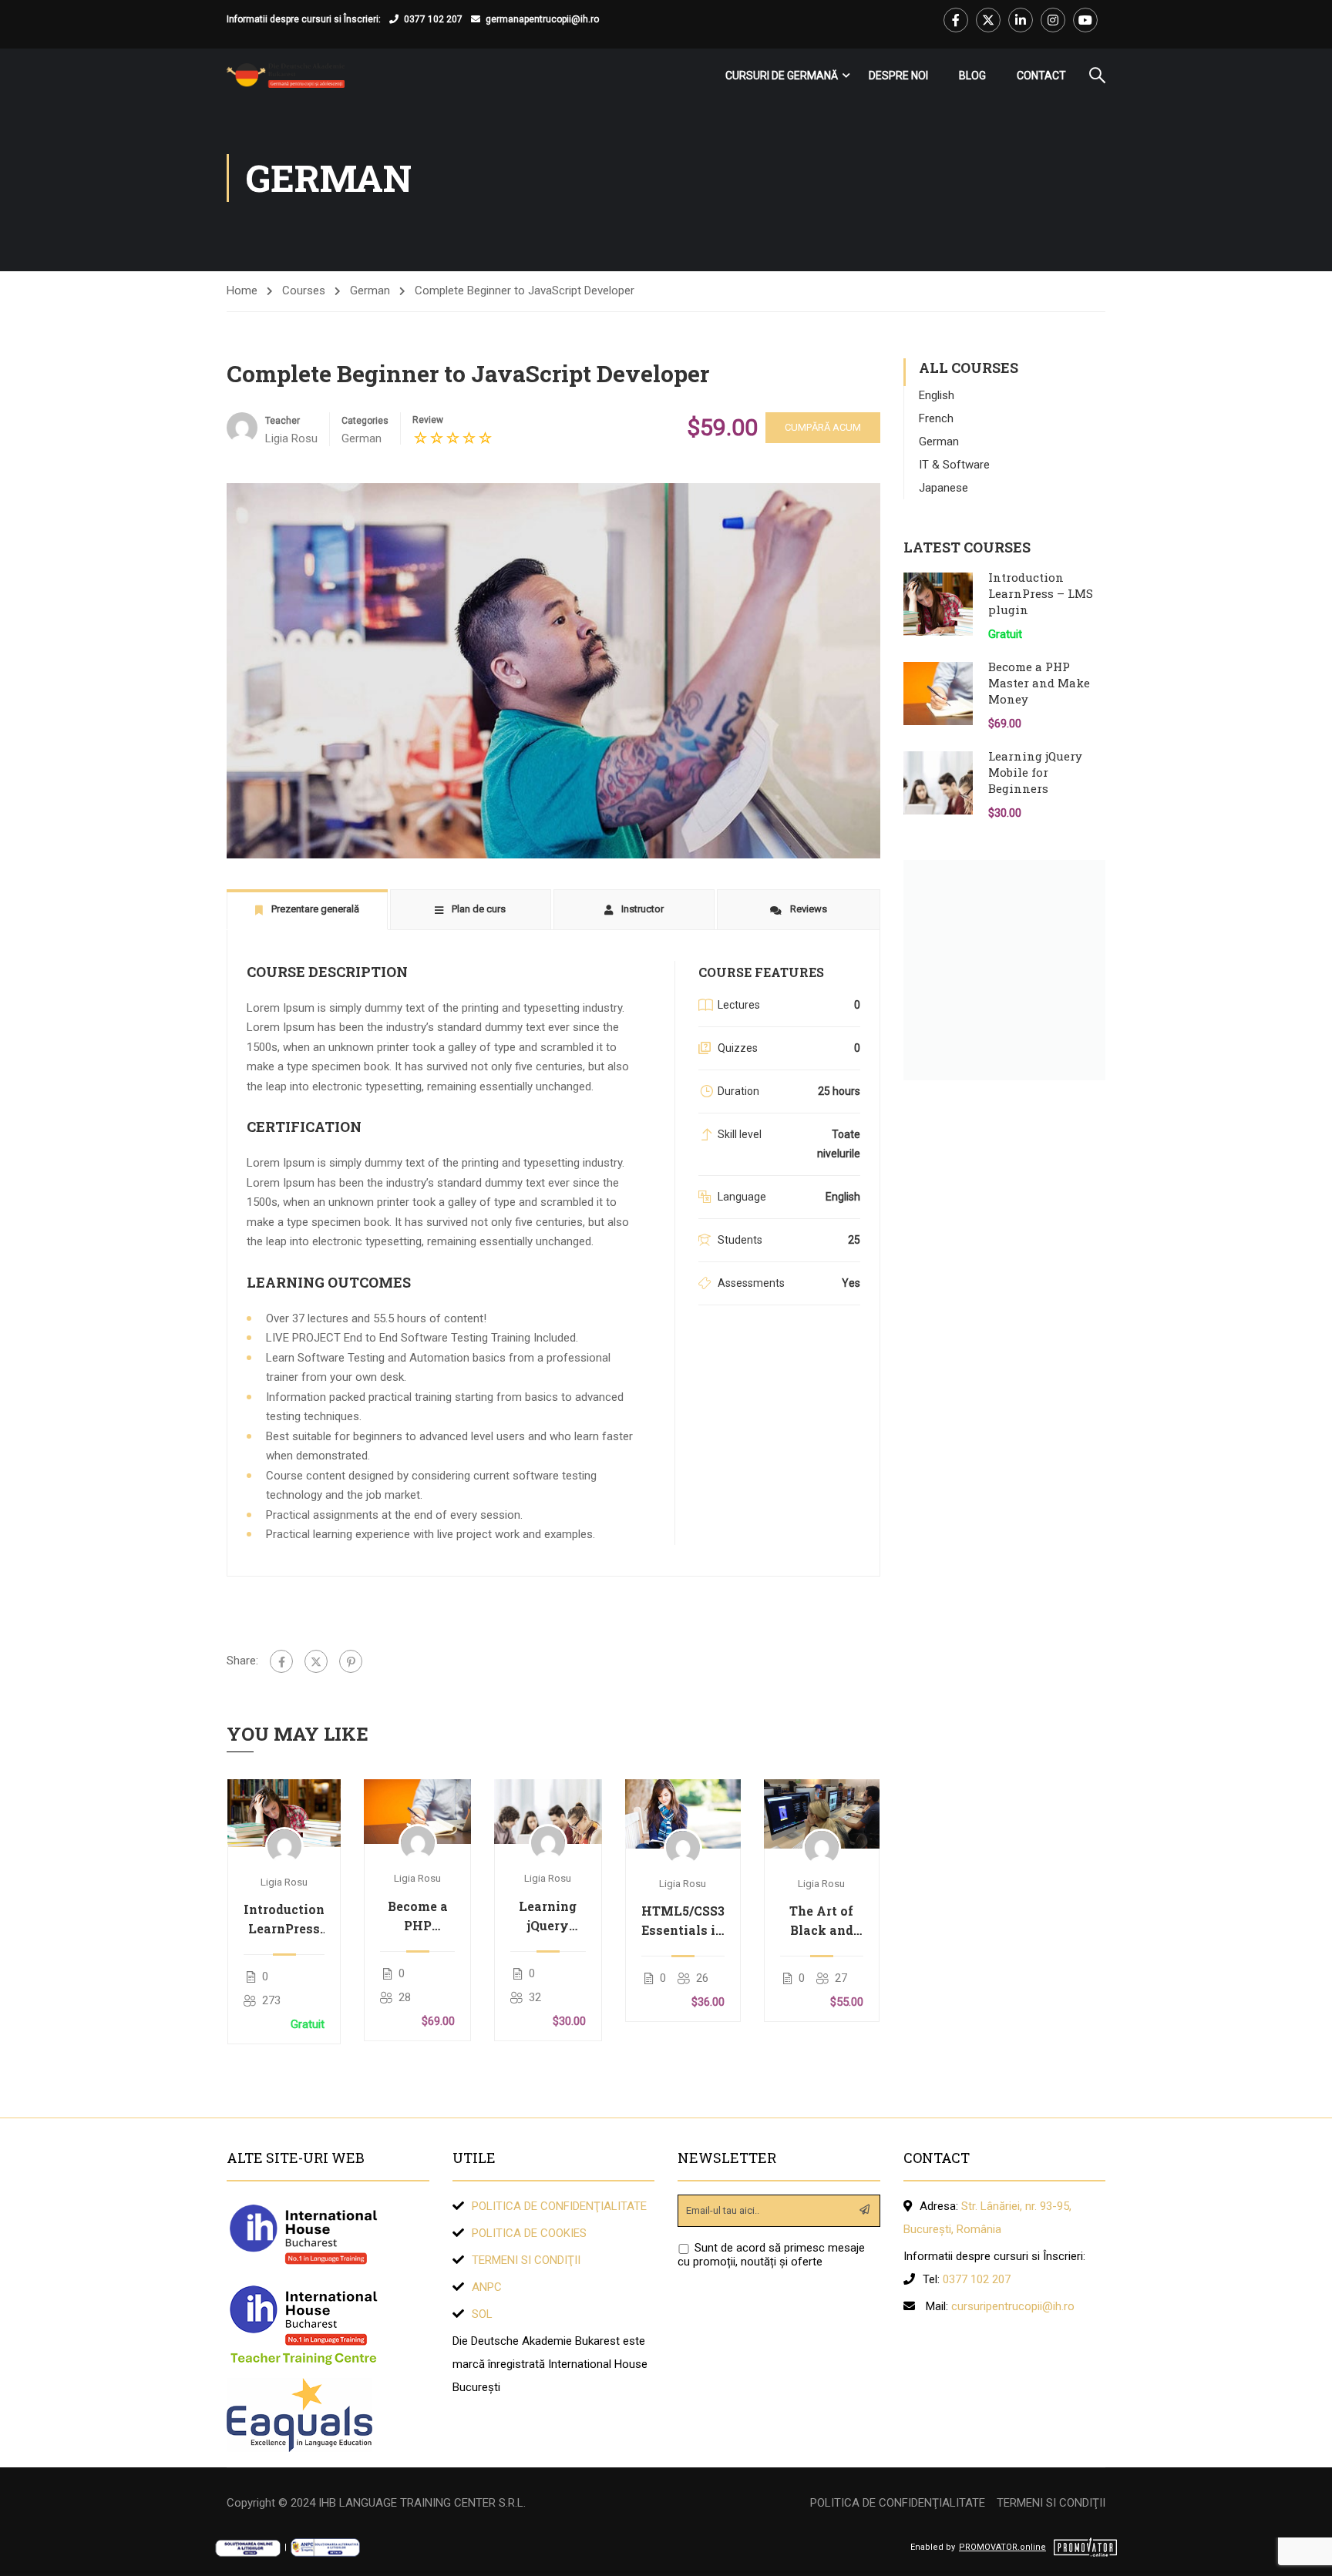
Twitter (988, 20)
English (937, 395)
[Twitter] (316, 1661)
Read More (284, 1813)
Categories (365, 421)
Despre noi (898, 76)
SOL (482, 2314)
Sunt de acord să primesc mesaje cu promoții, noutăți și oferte (771, 2255)
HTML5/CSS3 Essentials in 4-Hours (683, 1921)
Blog (972, 76)
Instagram (1053, 20)
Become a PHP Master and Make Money (418, 1916)
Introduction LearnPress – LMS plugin (284, 1919)
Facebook (956, 20)
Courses (304, 291)
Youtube (1085, 20)
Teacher (283, 421)
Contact (1041, 76)
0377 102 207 (433, 19)
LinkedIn (1021, 20)
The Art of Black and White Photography (822, 1921)
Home (242, 291)
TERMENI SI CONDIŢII (526, 2260)
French (936, 418)
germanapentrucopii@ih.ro (542, 19)
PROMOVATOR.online (1002, 2547)
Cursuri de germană (782, 76)
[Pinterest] (351, 1661)
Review (428, 420)
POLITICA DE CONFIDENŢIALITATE (559, 2206)
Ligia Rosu (284, 1882)
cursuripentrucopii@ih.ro (1013, 2306)
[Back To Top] (1301, 2549)
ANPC (487, 2287)
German (370, 291)
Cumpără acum (823, 427)
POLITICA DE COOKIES (529, 2233)
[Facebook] (281, 1661)
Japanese (943, 488)
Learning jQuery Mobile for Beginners (548, 1916)
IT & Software (954, 465)
